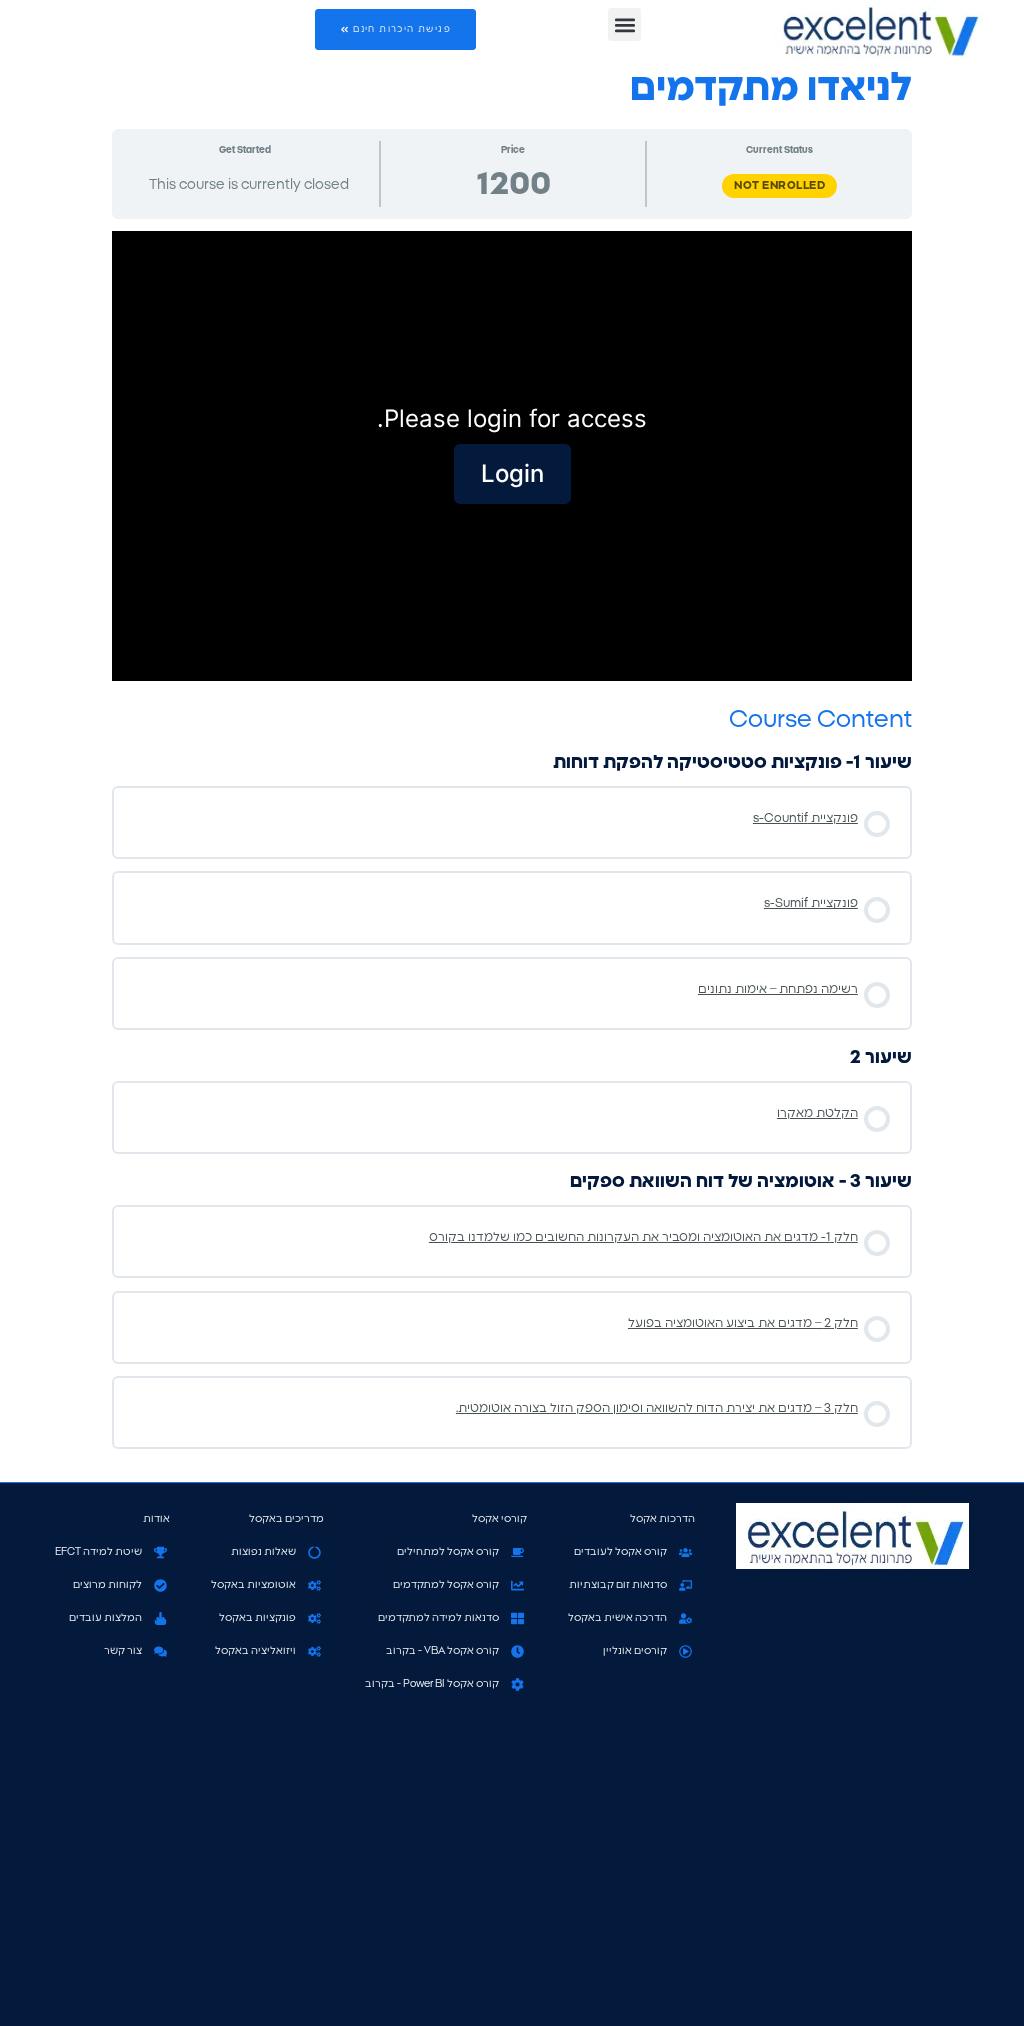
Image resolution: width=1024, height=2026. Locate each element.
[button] (624, 24)
